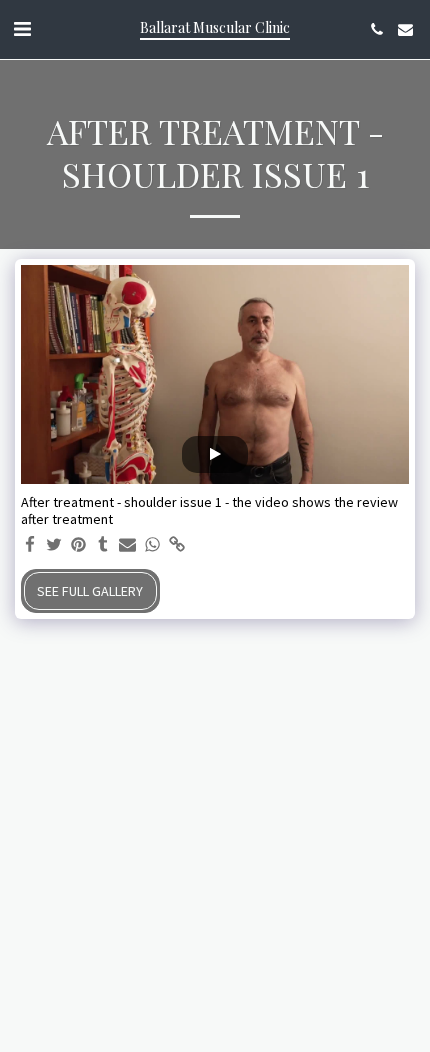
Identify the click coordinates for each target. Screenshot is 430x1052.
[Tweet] (55, 545)
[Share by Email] (128, 545)
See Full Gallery (90, 591)
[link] (177, 545)
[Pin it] (79, 545)
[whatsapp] (153, 545)
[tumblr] (104, 545)
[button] (22, 28)
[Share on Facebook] (30, 545)
